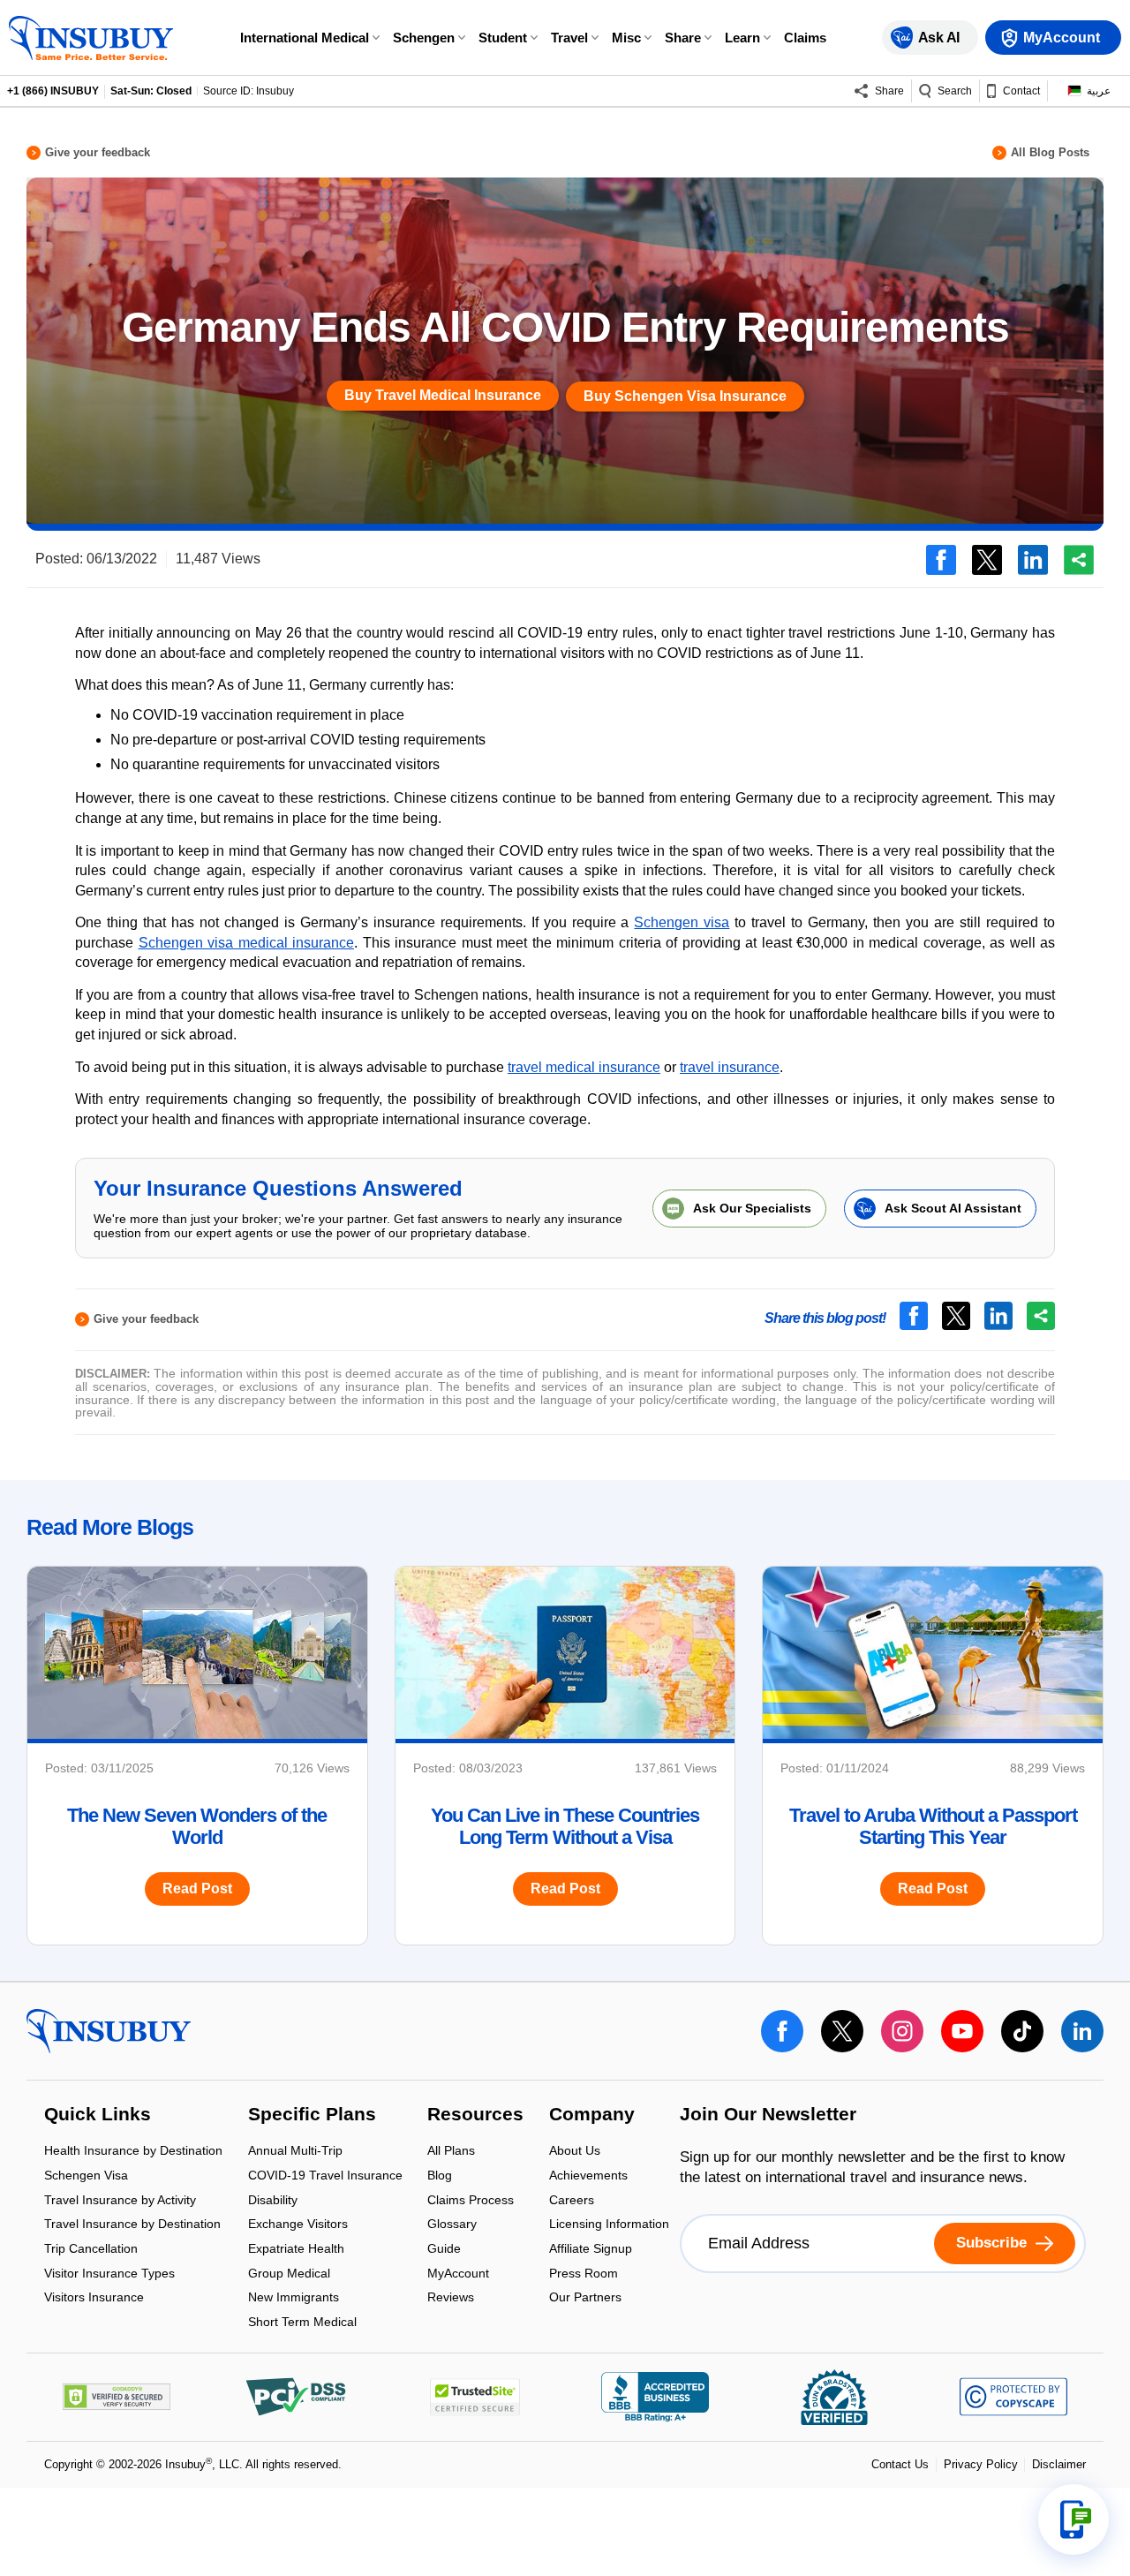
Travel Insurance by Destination (132, 2226)
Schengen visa (682, 922)
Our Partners (585, 2298)
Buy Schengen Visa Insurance (685, 396)
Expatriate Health (296, 2250)
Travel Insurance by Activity (120, 2201)
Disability (273, 2201)
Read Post (197, 1889)
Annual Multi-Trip (295, 2153)
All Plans (451, 2153)
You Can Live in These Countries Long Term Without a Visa (565, 1826)
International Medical (305, 38)
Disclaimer (1059, 2464)
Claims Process (471, 2201)
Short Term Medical (302, 2322)
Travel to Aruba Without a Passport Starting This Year (933, 1826)
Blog (440, 2176)
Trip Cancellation (91, 2250)
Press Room (584, 2274)
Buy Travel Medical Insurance (443, 395)
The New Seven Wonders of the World (197, 1826)
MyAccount (458, 2274)
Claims (805, 38)
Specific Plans (312, 2115)
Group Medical (289, 2274)
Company (592, 2115)
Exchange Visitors (298, 2226)
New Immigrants (294, 2299)
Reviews (451, 2298)
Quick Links (98, 2115)
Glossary (452, 2226)
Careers (572, 2201)
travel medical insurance (584, 1067)
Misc (626, 38)
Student (503, 38)
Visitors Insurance (94, 2298)
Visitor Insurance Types (109, 2274)
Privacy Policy (981, 2464)
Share (683, 38)
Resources (475, 2115)
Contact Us (900, 2464)
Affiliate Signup (591, 2250)
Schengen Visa (86, 2176)
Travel (569, 38)
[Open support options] (1073, 2519)
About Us (575, 2153)
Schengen (424, 38)
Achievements (588, 2176)
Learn (742, 38)
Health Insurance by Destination (133, 2153)
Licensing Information (609, 2226)
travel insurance (730, 1067)
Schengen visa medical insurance (247, 943)
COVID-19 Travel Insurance (325, 2176)
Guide (444, 2250)
